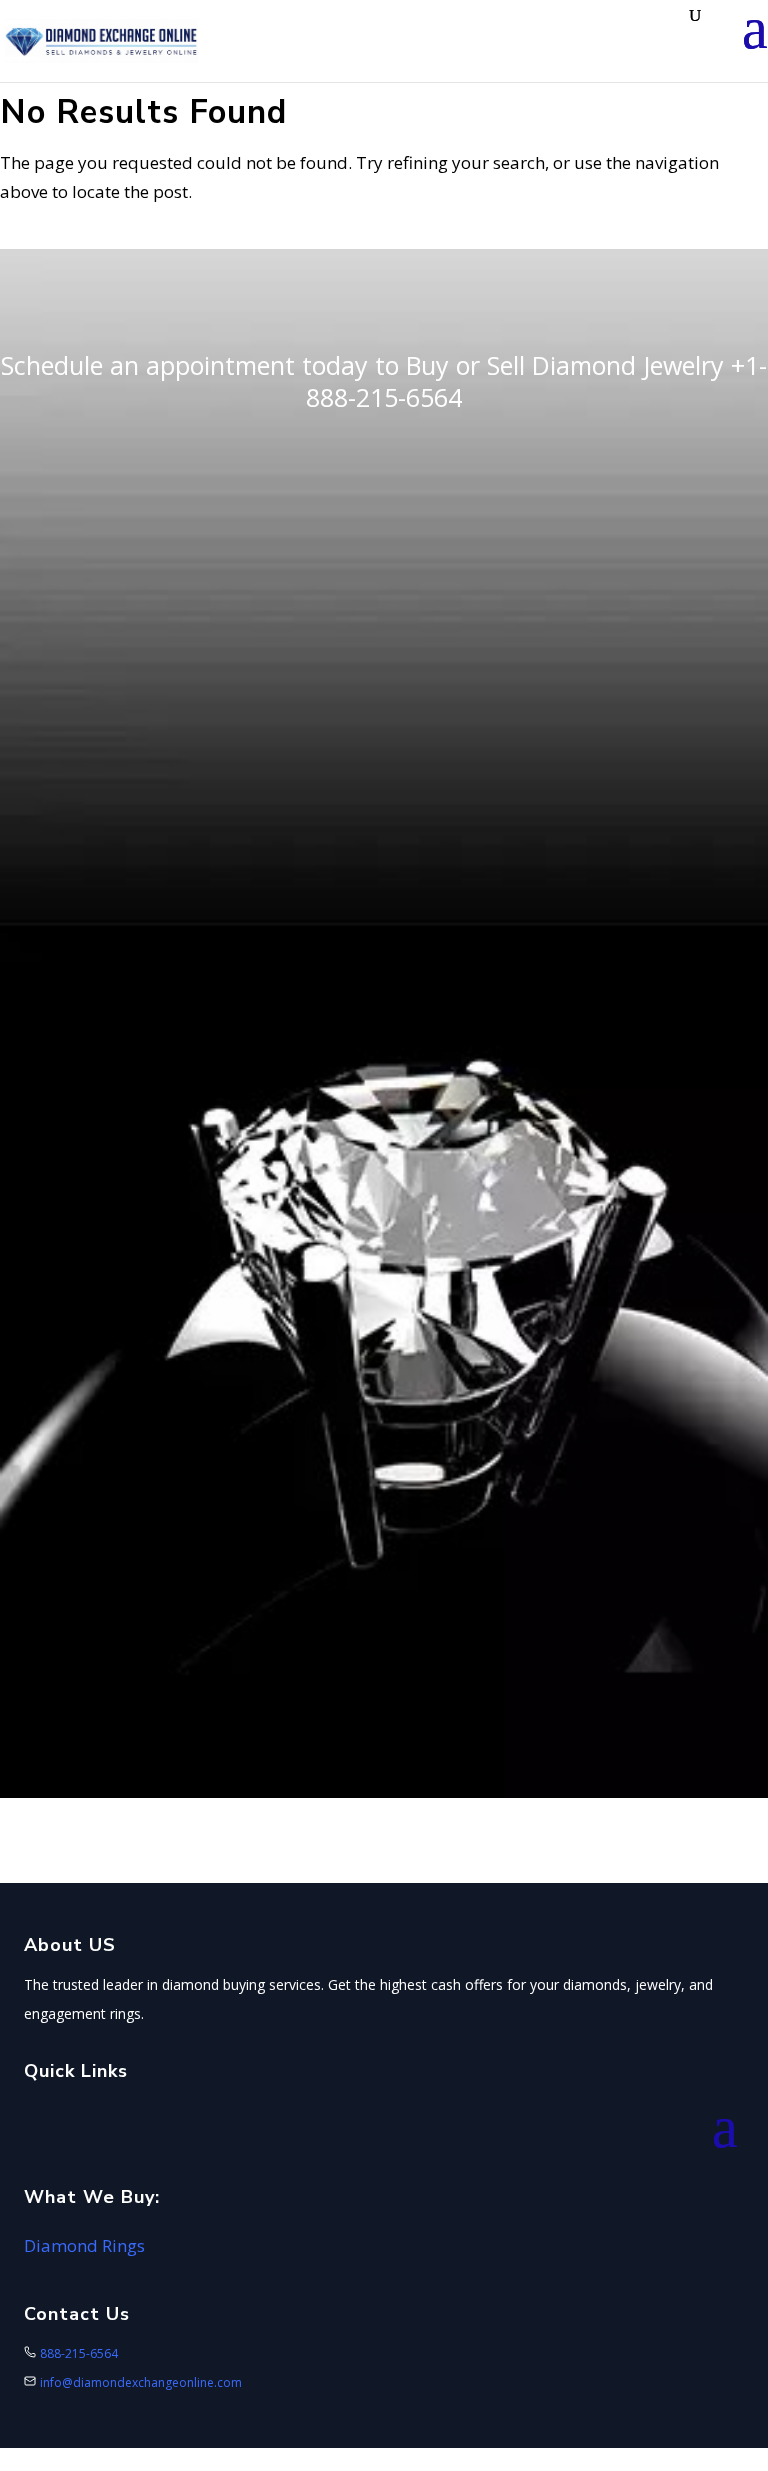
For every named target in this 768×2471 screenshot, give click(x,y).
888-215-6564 (79, 2353)
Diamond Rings (84, 2245)
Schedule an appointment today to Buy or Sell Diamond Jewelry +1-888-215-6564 (384, 381)
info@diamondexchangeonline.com (141, 2382)
